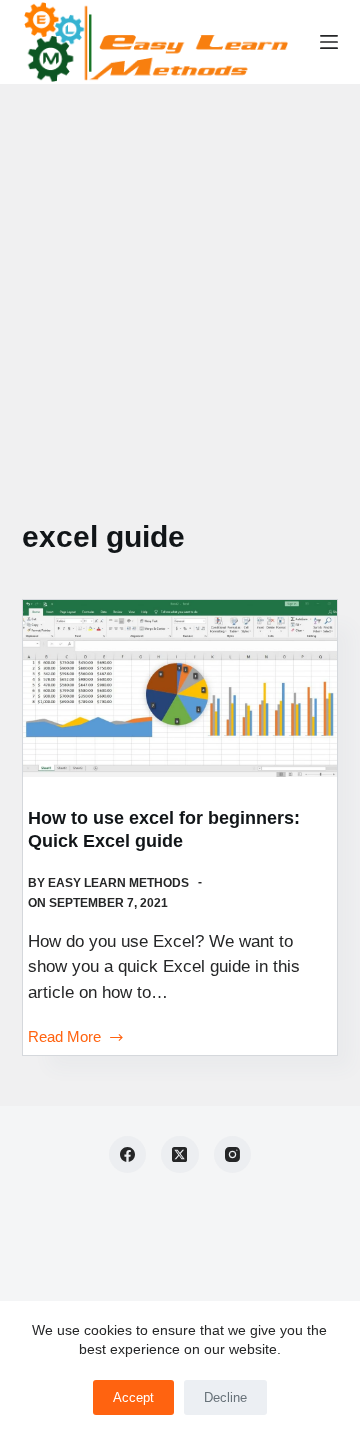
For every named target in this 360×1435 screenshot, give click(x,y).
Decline (225, 1397)
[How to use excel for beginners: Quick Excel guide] (180, 688)
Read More (64, 1039)
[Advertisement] (180, 274)
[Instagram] (233, 1155)
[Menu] (329, 42)
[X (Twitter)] (180, 1155)
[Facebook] (128, 1155)
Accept (133, 1397)
